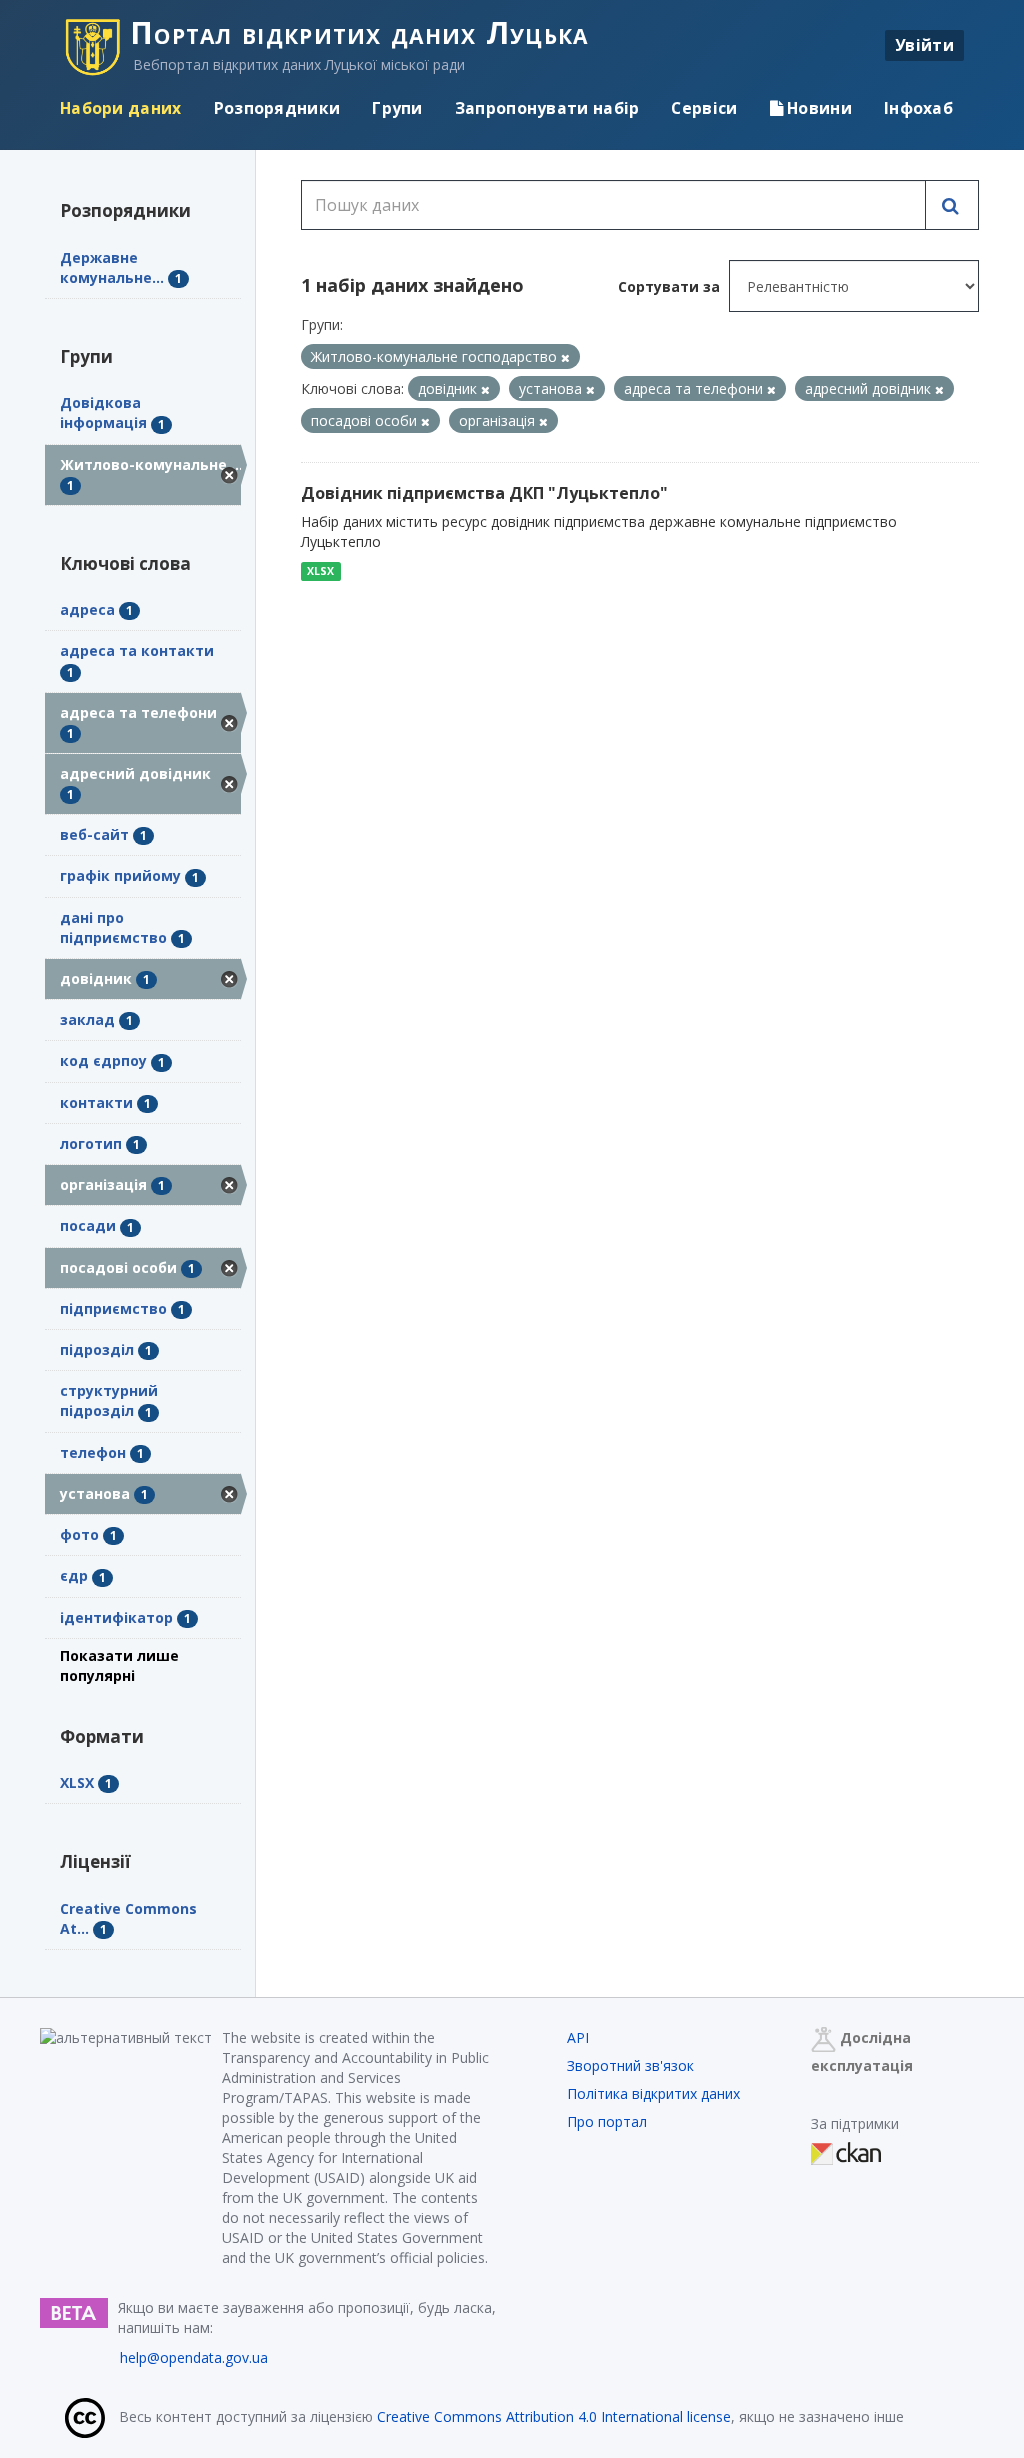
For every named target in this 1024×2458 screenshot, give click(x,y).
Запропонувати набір (547, 108)
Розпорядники (277, 108)
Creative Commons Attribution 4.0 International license (554, 2416)
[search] (952, 205)
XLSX (320, 571)
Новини (817, 108)
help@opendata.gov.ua (194, 2357)
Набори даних (121, 108)
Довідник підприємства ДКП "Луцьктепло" (484, 493)
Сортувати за (669, 286)
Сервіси (704, 108)
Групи (397, 108)
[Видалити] (565, 357)
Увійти (924, 45)
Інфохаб (918, 108)
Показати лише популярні (119, 1665)
